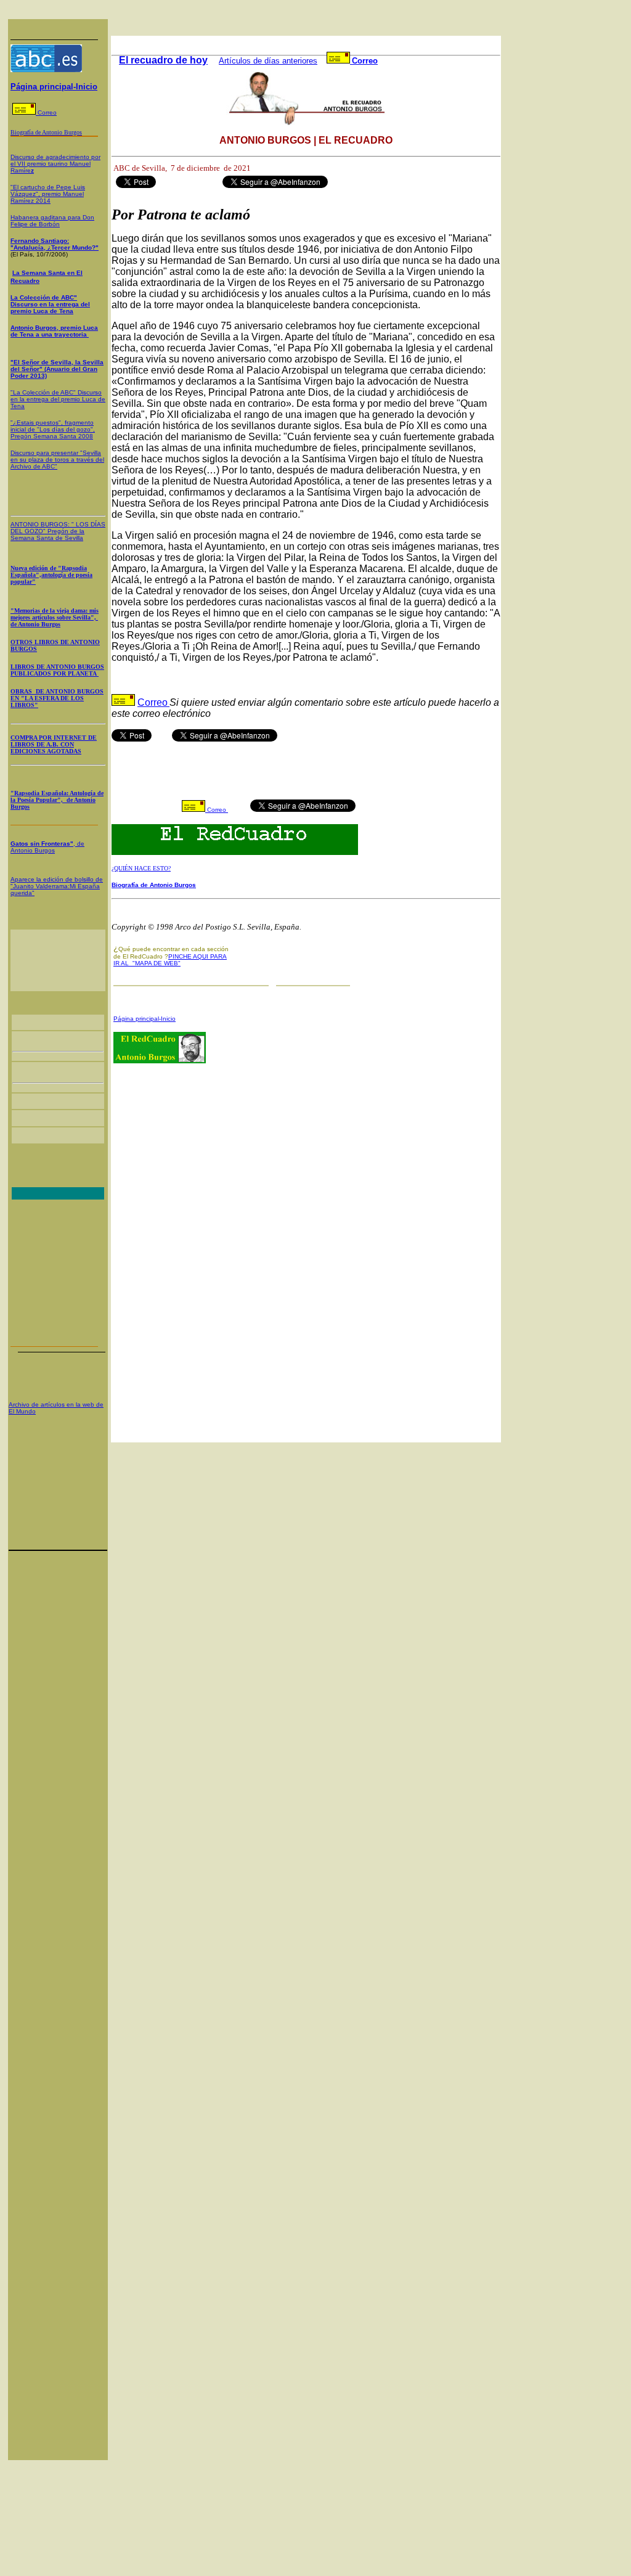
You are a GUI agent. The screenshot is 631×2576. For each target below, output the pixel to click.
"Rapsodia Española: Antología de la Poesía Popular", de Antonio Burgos (57, 800)
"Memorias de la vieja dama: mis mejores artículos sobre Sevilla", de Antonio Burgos (55, 617)
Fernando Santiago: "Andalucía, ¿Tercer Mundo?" (55, 244)
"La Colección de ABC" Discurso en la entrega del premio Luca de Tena (58, 399)
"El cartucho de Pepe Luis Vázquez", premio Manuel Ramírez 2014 (48, 194)
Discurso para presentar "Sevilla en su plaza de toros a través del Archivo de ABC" (57, 460)
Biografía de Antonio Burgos (154, 885)
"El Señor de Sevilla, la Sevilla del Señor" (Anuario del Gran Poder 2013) (57, 369)
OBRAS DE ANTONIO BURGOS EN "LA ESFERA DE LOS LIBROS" (57, 698)
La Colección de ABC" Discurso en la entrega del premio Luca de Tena (50, 304)
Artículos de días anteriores (268, 61)
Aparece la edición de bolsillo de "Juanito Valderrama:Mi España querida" (57, 886)
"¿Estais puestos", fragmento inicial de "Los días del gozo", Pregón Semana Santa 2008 (53, 429)
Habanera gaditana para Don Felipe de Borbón (52, 221)
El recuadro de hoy (163, 60)
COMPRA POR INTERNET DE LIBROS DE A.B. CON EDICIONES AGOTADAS (54, 744)
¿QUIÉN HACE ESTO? (141, 868)
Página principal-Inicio (54, 87)
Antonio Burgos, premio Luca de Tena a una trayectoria (54, 331)
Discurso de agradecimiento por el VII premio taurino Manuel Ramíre (55, 164)
